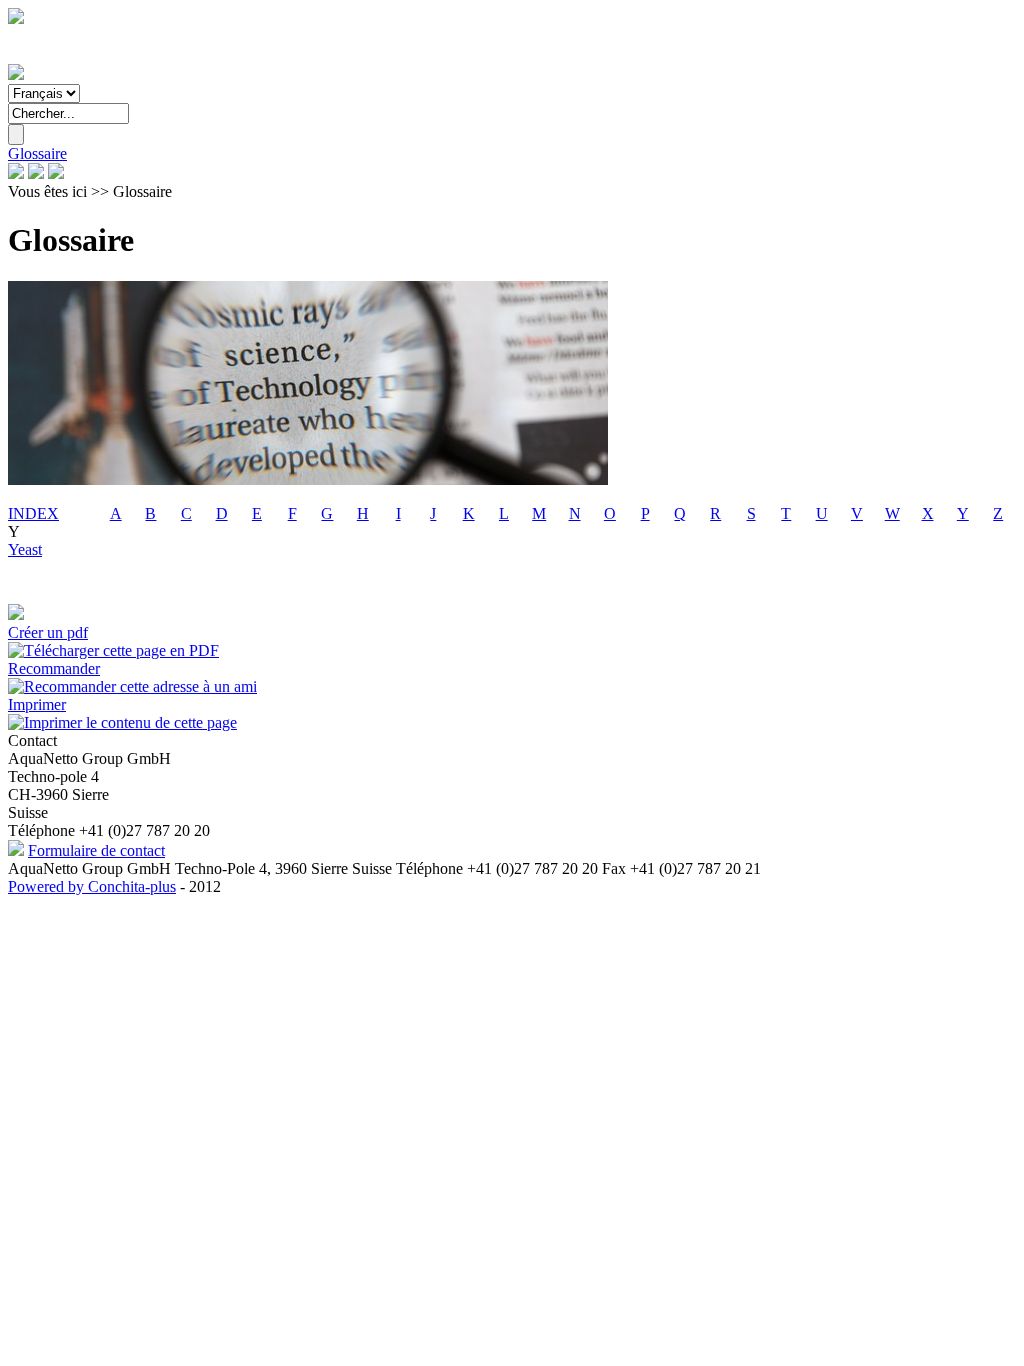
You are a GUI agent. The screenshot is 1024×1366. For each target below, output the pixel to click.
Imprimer (37, 704)
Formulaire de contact (96, 850)
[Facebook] (16, 173)
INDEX (33, 513)
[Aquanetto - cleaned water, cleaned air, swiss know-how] (16, 74)
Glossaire (37, 153)
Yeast (25, 549)
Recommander (54, 668)
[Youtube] (56, 173)
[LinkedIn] (36, 173)
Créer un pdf (48, 632)
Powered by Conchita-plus (92, 886)
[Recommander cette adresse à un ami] (132, 686)
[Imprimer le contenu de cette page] (122, 722)
